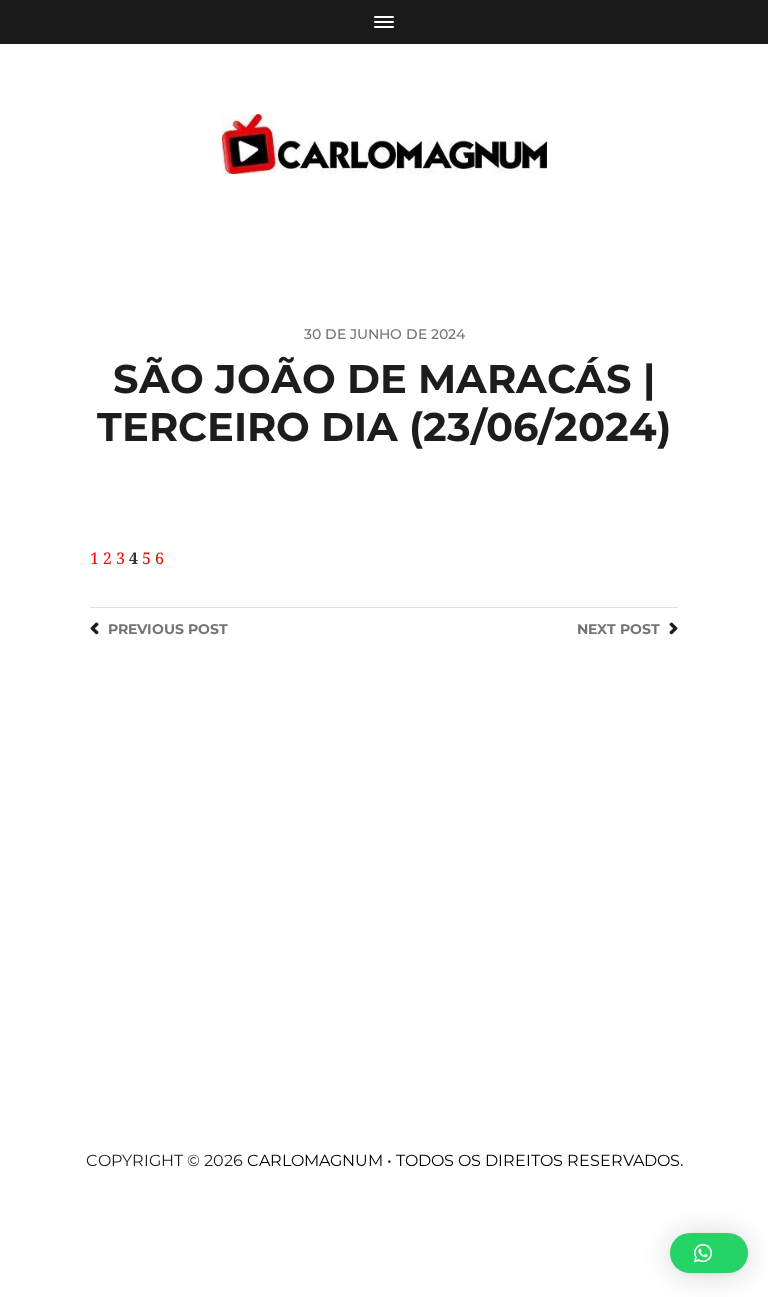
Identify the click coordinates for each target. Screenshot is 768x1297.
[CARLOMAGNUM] (384, 144)
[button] (709, 1253)
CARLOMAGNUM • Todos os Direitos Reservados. (465, 1160)
